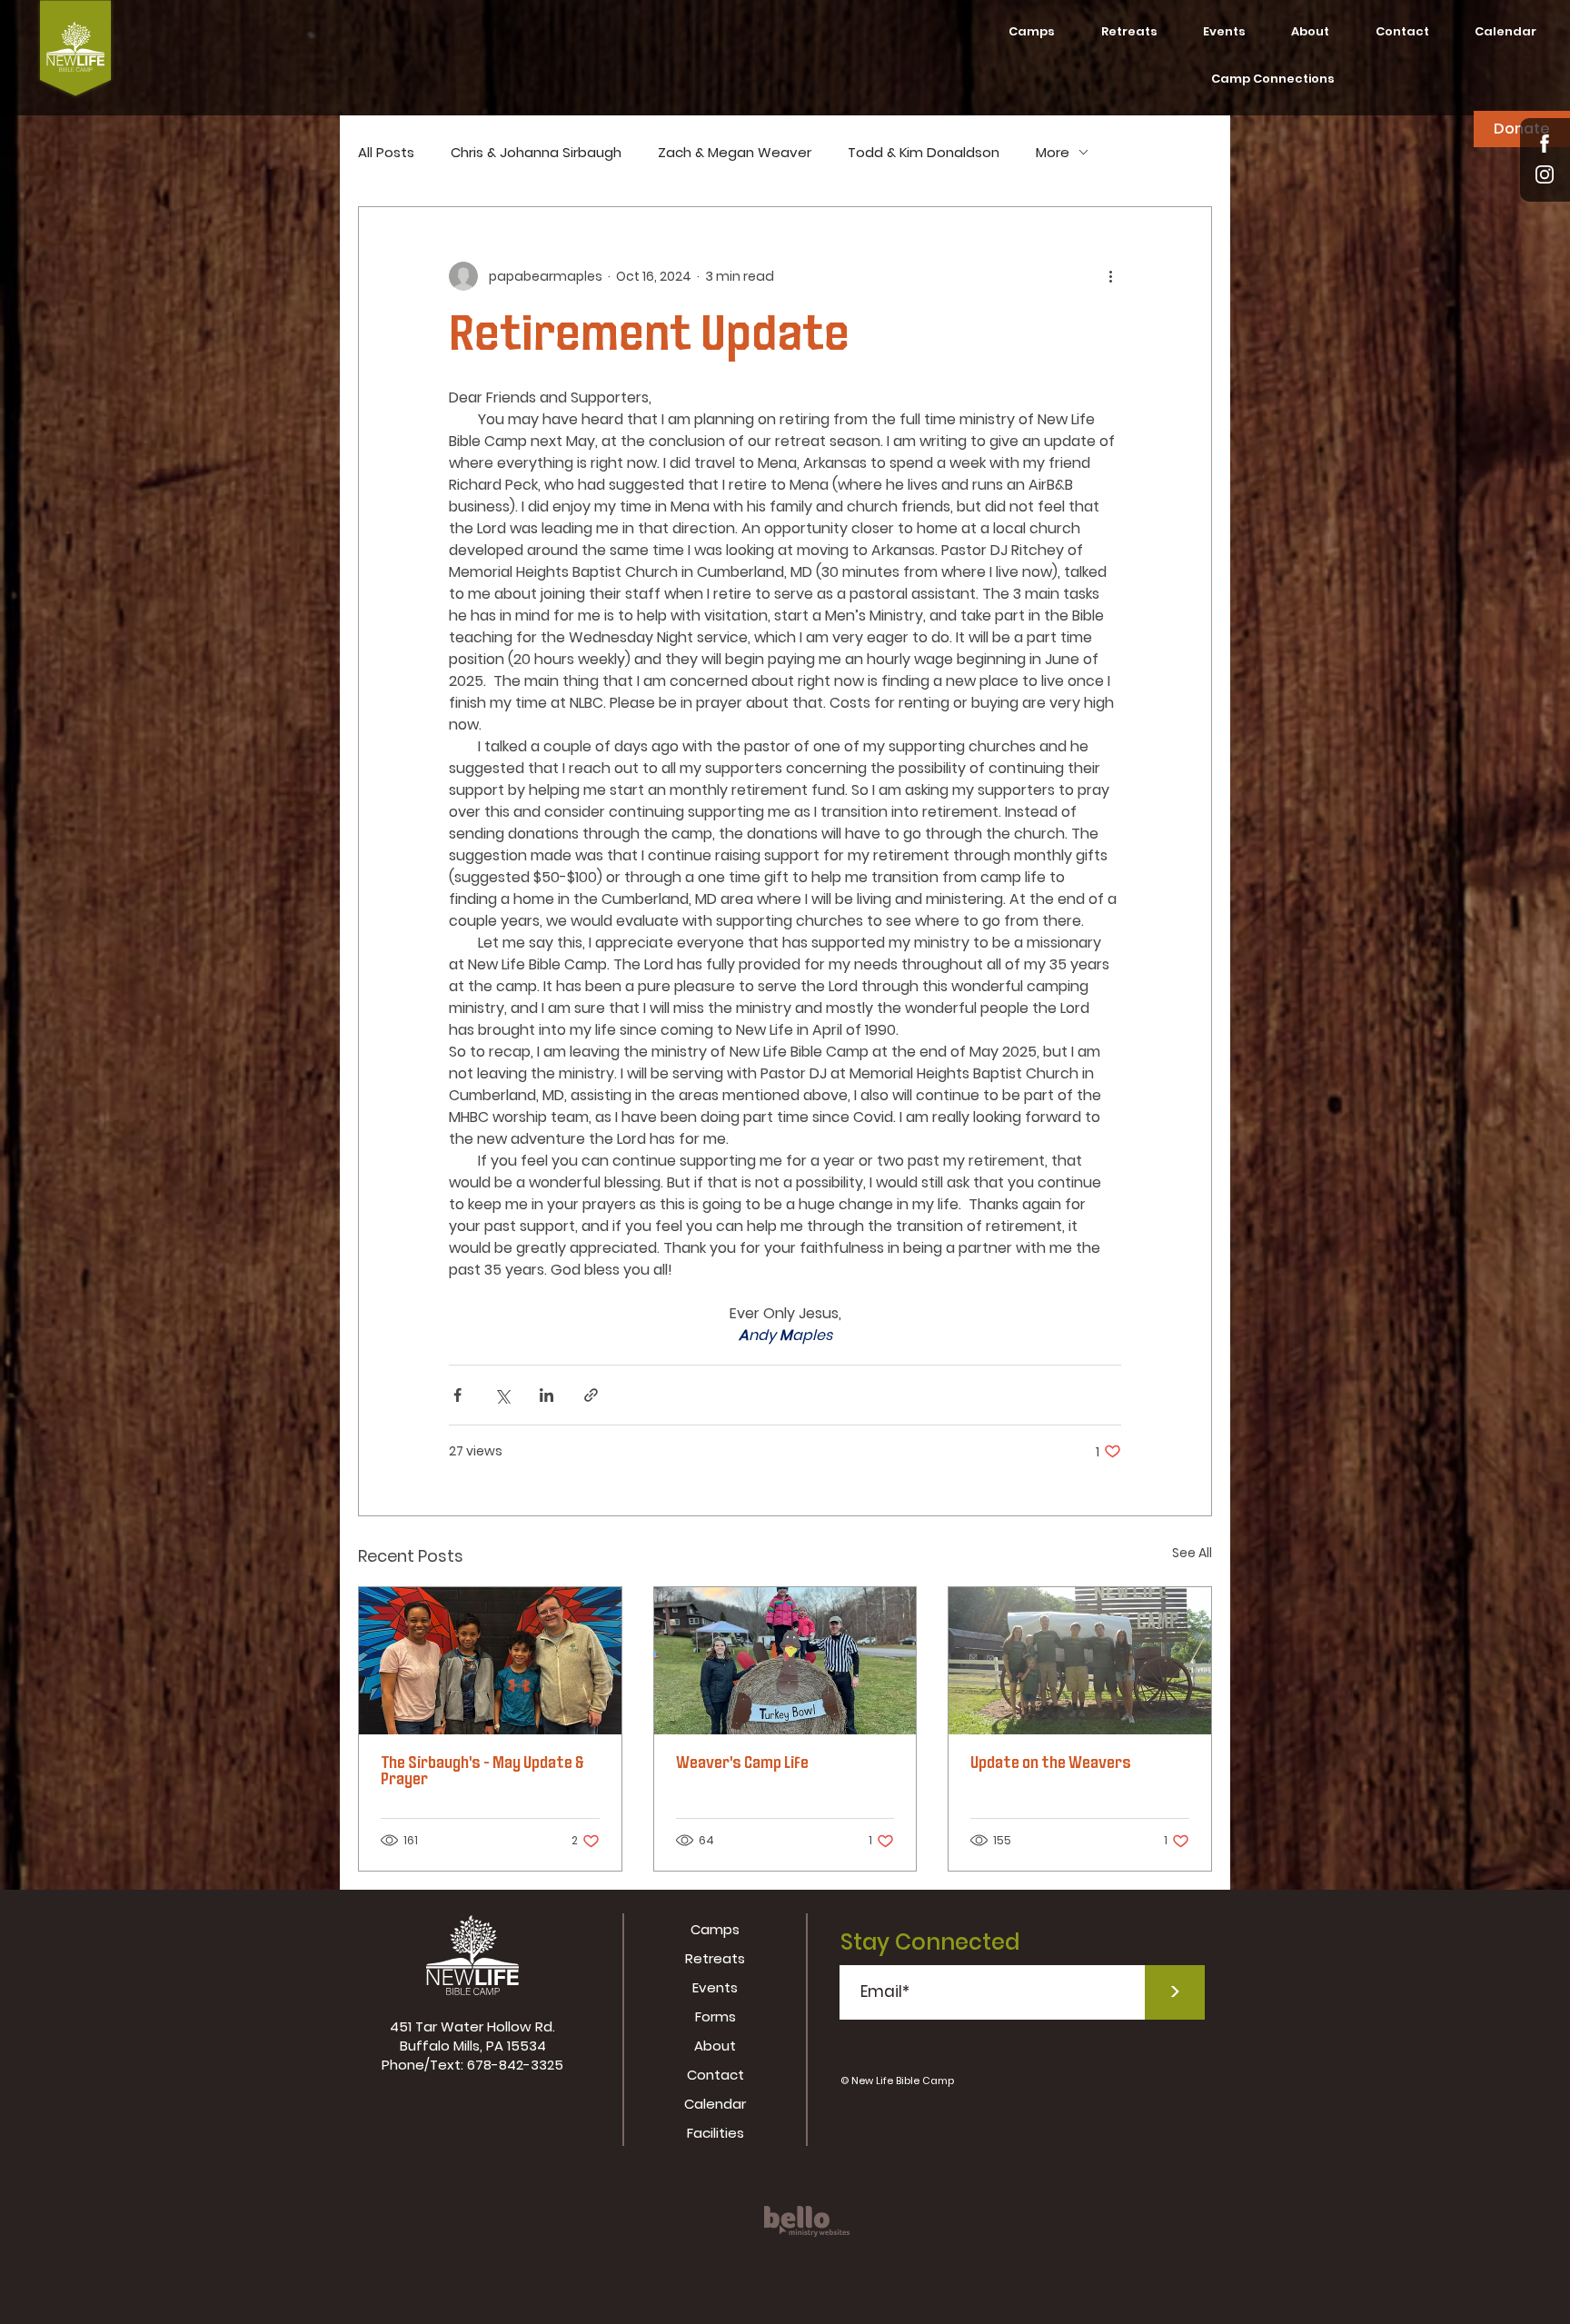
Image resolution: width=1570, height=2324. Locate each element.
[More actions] (1110, 276)
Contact (715, 2075)
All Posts (386, 152)
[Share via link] (591, 1395)
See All (1192, 1553)
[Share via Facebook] (457, 1395)
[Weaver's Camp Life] (785, 1661)
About (715, 2046)
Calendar (715, 2104)
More (1053, 152)
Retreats (715, 1958)
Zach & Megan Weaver (735, 152)
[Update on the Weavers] (1080, 1661)
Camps (715, 1929)
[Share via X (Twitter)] (502, 1395)
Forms (715, 2016)
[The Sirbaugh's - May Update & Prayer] (490, 1661)
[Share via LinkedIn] (547, 1395)
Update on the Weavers (1051, 1764)
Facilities (715, 2133)
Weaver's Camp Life (742, 1764)
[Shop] (1545, 143)
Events (715, 1987)
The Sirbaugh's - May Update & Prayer (482, 1773)
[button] (1310, 32)
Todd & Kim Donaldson (924, 152)
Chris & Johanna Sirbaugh (536, 152)
